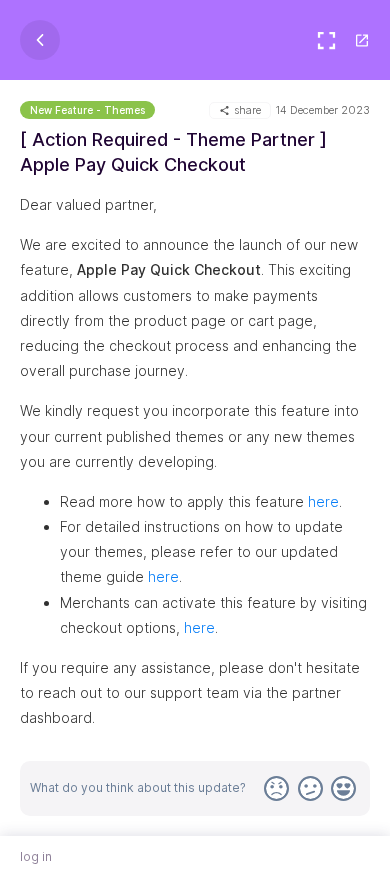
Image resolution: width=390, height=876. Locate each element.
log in (36, 856)
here (323, 501)
